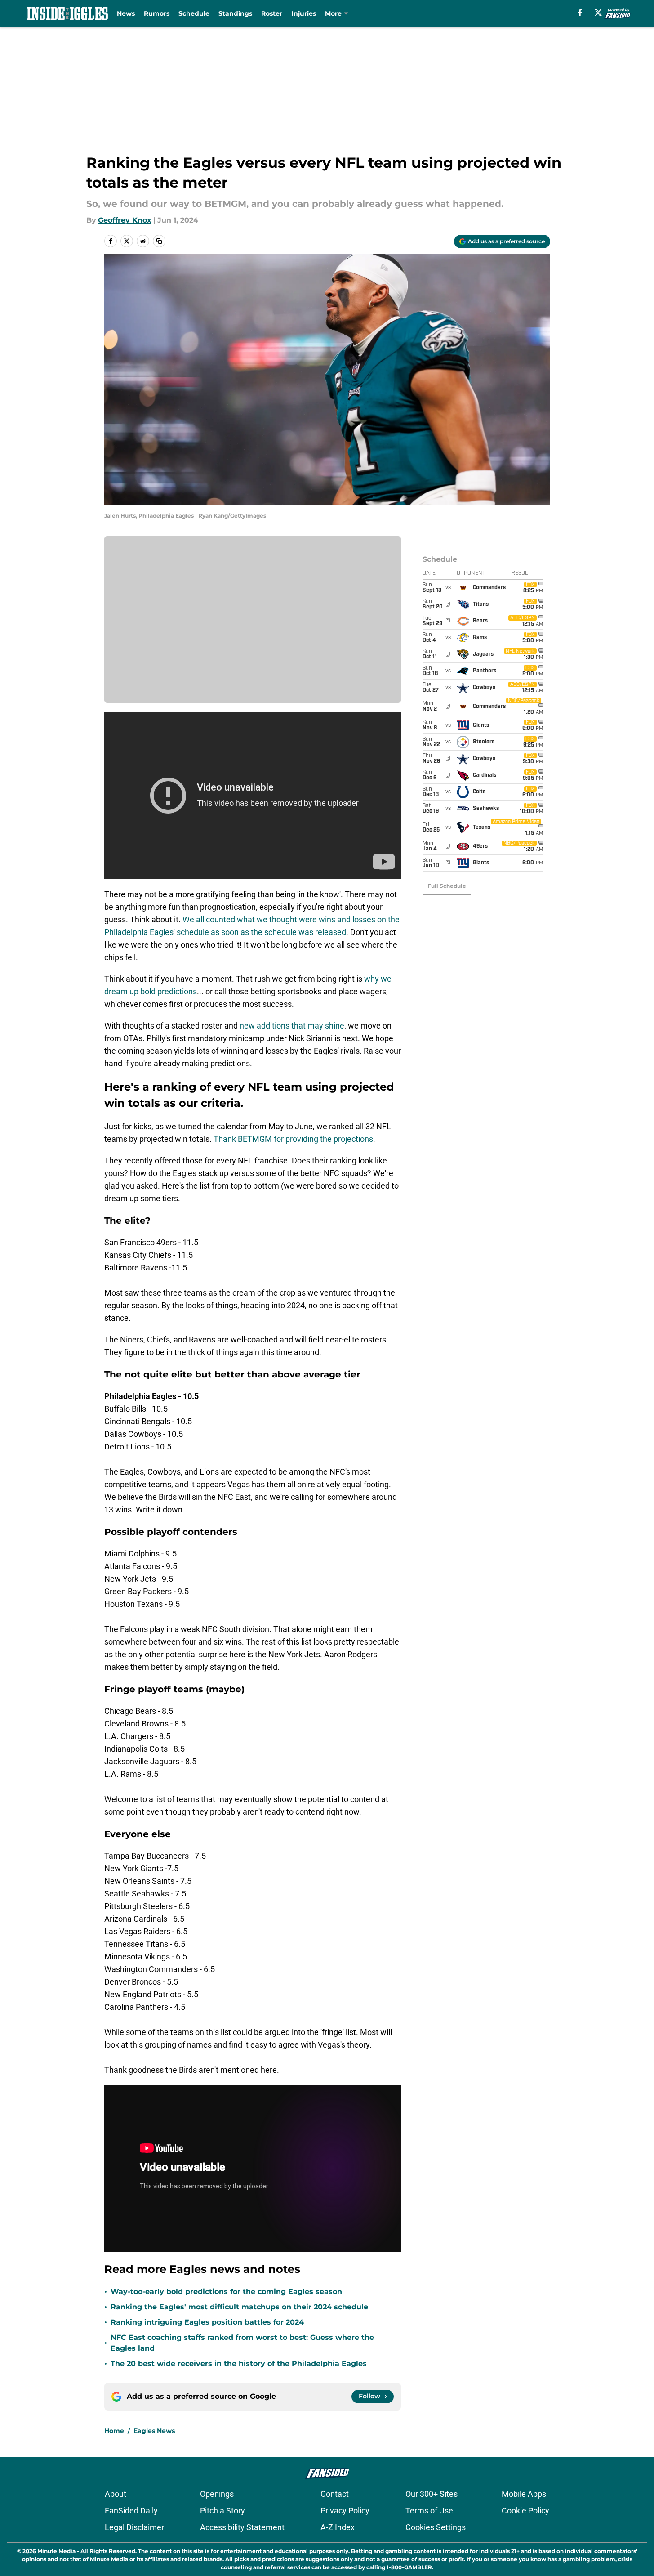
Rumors (157, 13)
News (126, 13)
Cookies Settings (436, 2527)
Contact (335, 2494)
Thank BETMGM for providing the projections (293, 1139)
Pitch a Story (222, 2511)
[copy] (159, 241)
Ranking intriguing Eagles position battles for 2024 (207, 2322)
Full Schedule (447, 886)
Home (114, 2431)
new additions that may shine (292, 1026)
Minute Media (56, 2551)
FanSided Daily (131, 2511)
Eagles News (154, 2431)
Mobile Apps (524, 2494)
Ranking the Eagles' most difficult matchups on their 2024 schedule (239, 2307)
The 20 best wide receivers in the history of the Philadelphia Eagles (239, 2364)
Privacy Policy (345, 2511)
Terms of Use (429, 2511)
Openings (217, 2494)
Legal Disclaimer (134, 2527)
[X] (598, 13)
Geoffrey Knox (125, 220)
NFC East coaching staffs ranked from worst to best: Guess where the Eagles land (242, 2343)
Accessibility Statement (242, 2527)
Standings (235, 13)
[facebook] (580, 13)
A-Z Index (338, 2527)
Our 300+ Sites (432, 2494)
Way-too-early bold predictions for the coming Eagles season (226, 2292)
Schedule (194, 13)
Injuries (304, 13)
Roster (272, 13)
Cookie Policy (525, 2511)
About (116, 2494)
